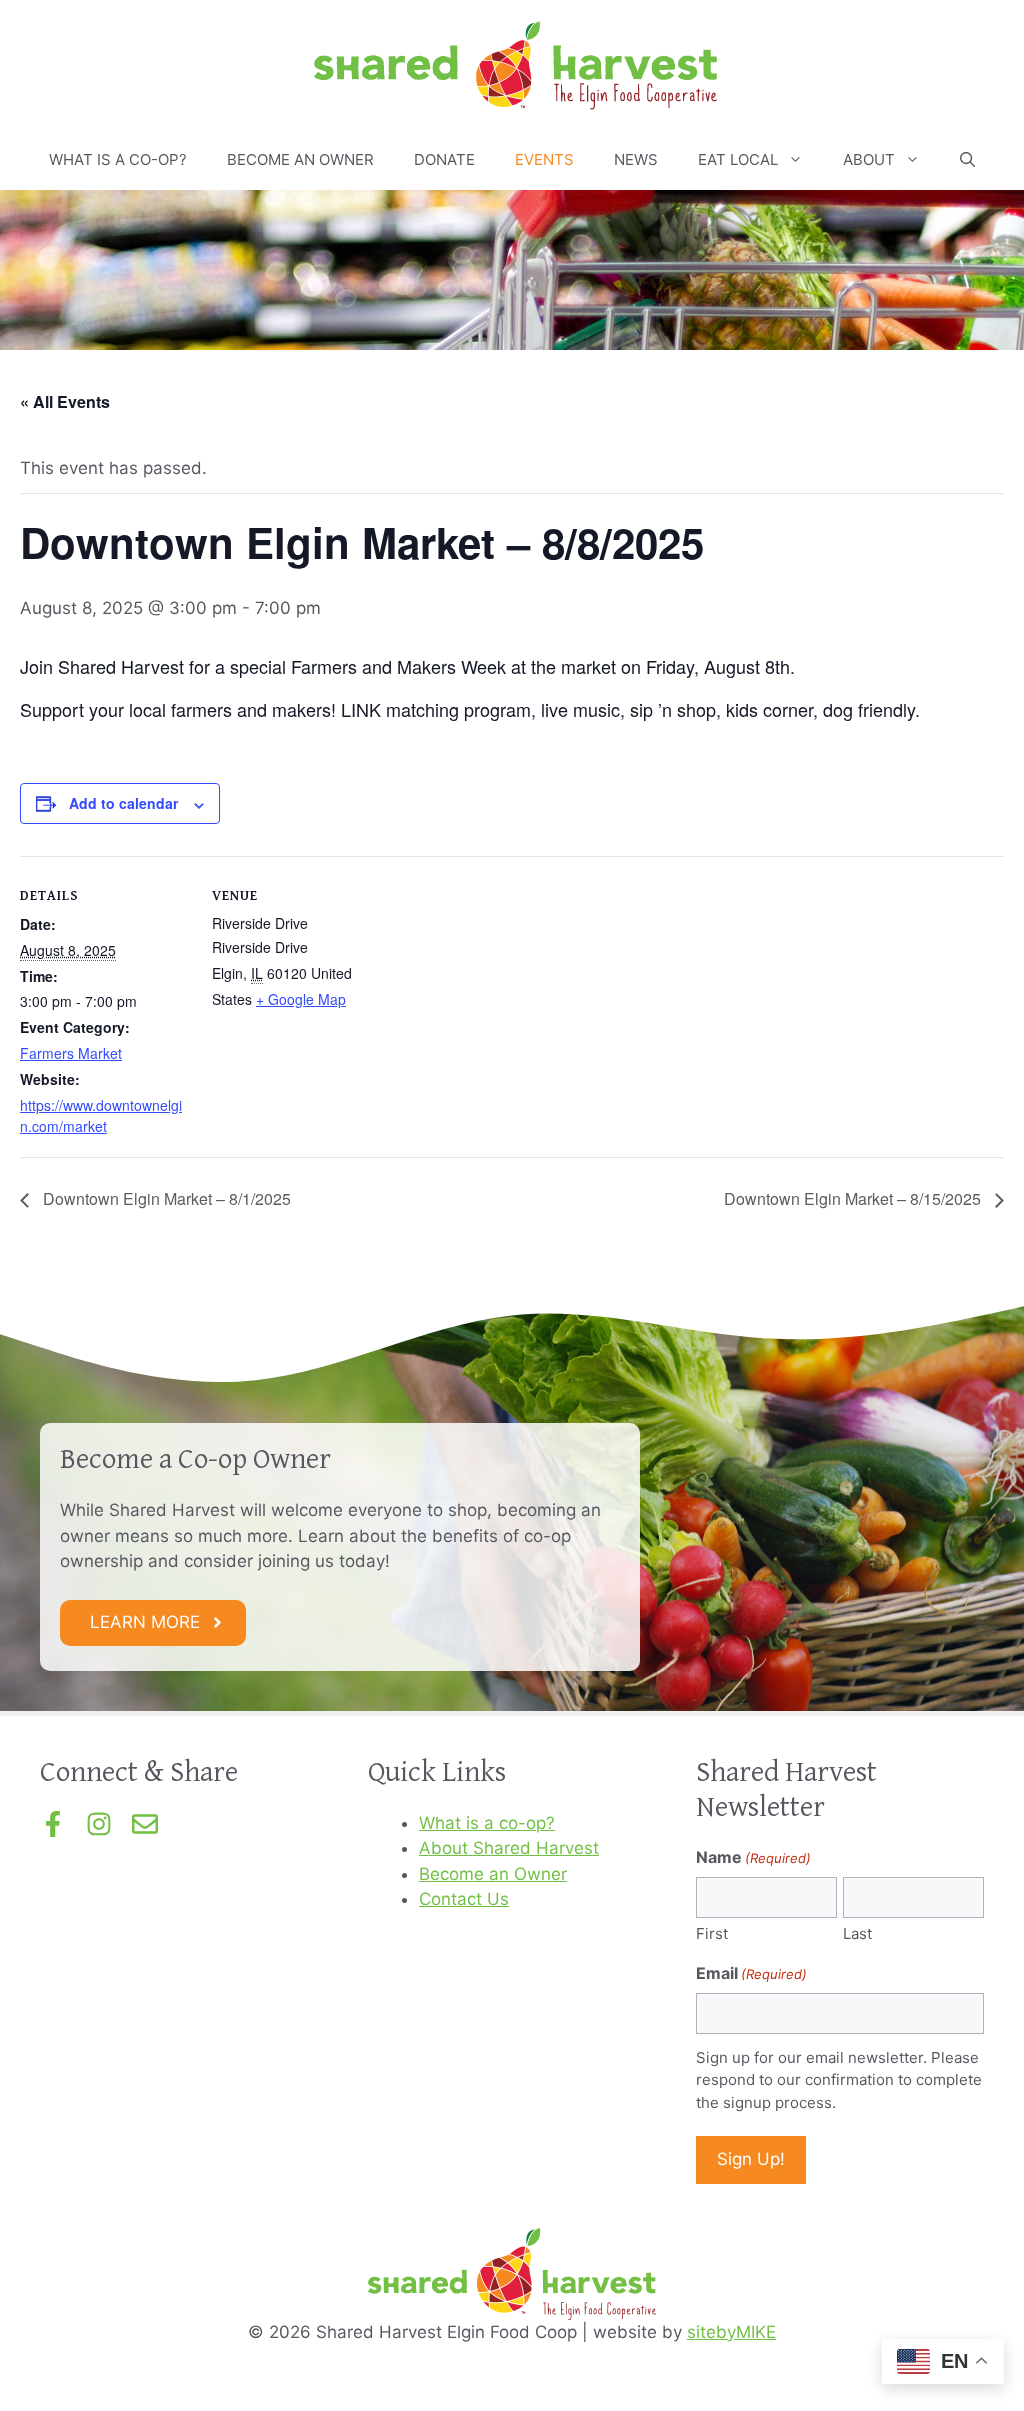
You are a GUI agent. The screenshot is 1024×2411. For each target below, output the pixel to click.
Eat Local (738, 159)
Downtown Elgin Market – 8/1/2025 (165, 1198)
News (636, 159)
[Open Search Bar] (967, 160)
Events (544, 159)
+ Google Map (301, 999)
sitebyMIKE (731, 2332)
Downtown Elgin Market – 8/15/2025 (854, 1198)
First (712, 1933)
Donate (444, 159)
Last (857, 1933)
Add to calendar (123, 803)
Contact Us (464, 1899)
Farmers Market (71, 1053)
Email (751, 1973)
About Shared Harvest (509, 1848)
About (869, 159)
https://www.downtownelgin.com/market (101, 1115)
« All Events (65, 401)
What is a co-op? (118, 159)
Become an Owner (300, 159)
